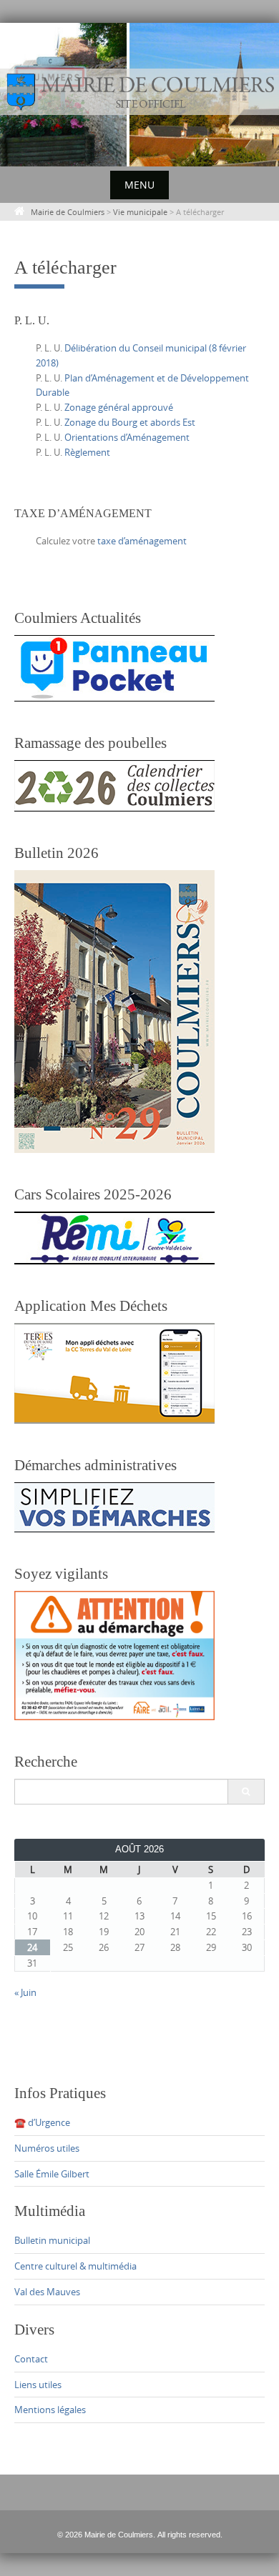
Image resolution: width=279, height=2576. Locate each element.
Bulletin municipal (52, 2240)
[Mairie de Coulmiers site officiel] (139, 92)
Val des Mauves (47, 2292)
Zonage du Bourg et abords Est (130, 422)
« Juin (25, 1992)
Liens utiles (38, 2385)
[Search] (246, 1792)
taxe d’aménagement (142, 541)
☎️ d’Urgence (42, 2122)
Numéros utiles (47, 2148)
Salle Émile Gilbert (52, 2174)
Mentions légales (50, 2410)
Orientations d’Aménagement (127, 437)
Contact (31, 2359)
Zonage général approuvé (119, 407)
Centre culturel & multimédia (75, 2266)
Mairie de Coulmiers (68, 212)
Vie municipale (140, 212)
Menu (139, 185)
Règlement (87, 452)
